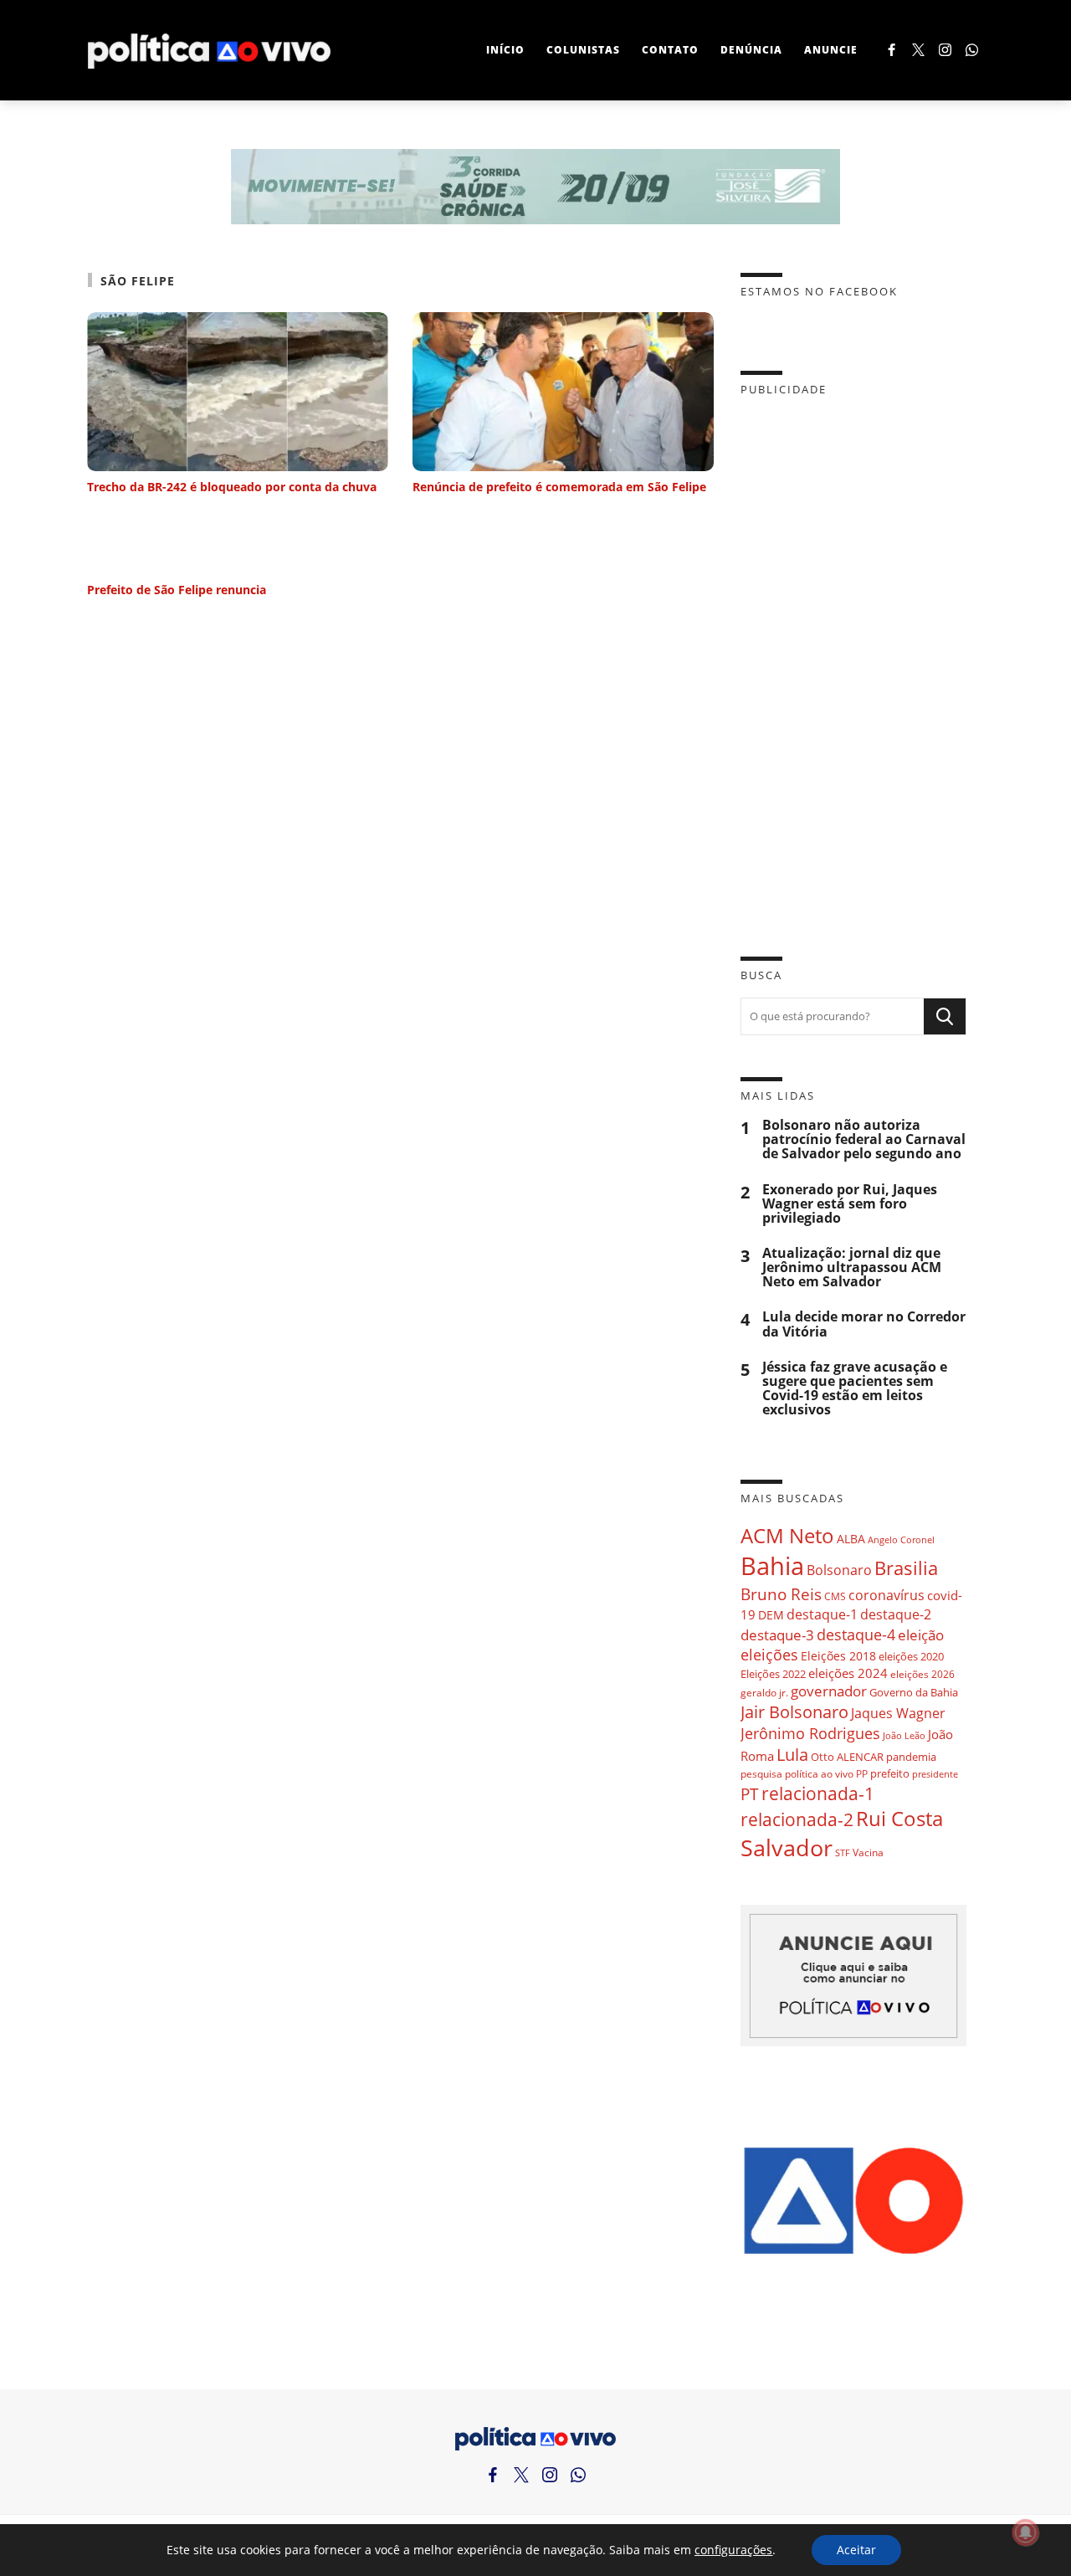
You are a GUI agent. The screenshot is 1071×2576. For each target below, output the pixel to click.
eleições (769, 1655)
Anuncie (831, 50)
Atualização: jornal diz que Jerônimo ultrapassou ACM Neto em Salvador (852, 1267)
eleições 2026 (922, 1674)
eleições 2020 (911, 1656)
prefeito (890, 1773)
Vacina (868, 1852)
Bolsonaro (839, 1570)
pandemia (911, 1757)
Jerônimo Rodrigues (810, 1733)
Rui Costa (899, 1819)
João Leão (904, 1735)
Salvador (787, 1847)
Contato (670, 50)
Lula (792, 1755)
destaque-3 (777, 1635)
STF (843, 1852)
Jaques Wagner (898, 1713)
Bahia (772, 1566)
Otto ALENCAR (847, 1757)
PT (750, 1794)
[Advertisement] (853, 664)
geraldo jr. (764, 1692)
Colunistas (583, 50)
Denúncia (751, 50)
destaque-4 (856, 1634)
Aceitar (856, 2550)
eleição (921, 1635)
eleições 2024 (848, 1673)
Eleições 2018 (838, 1656)
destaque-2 (896, 1614)
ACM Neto (787, 1535)
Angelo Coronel (901, 1540)
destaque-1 (822, 1614)
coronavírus (887, 1595)
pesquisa (761, 1774)
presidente (935, 1774)
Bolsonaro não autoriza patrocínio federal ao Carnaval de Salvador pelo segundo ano (864, 1139)
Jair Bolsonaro (794, 1712)
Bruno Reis (781, 1594)
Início (505, 50)
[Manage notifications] (1026, 2532)
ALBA (851, 1539)
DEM (771, 1615)
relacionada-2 (797, 1819)
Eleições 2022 (773, 1674)
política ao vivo (819, 1773)
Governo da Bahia (914, 1692)
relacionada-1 (818, 1793)
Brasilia (906, 1568)
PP (862, 1774)
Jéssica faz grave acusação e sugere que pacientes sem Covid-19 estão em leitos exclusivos (855, 1389)
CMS (835, 1596)
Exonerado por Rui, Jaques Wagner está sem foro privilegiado (850, 1204)
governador (829, 1691)
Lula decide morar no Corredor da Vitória (864, 1324)
